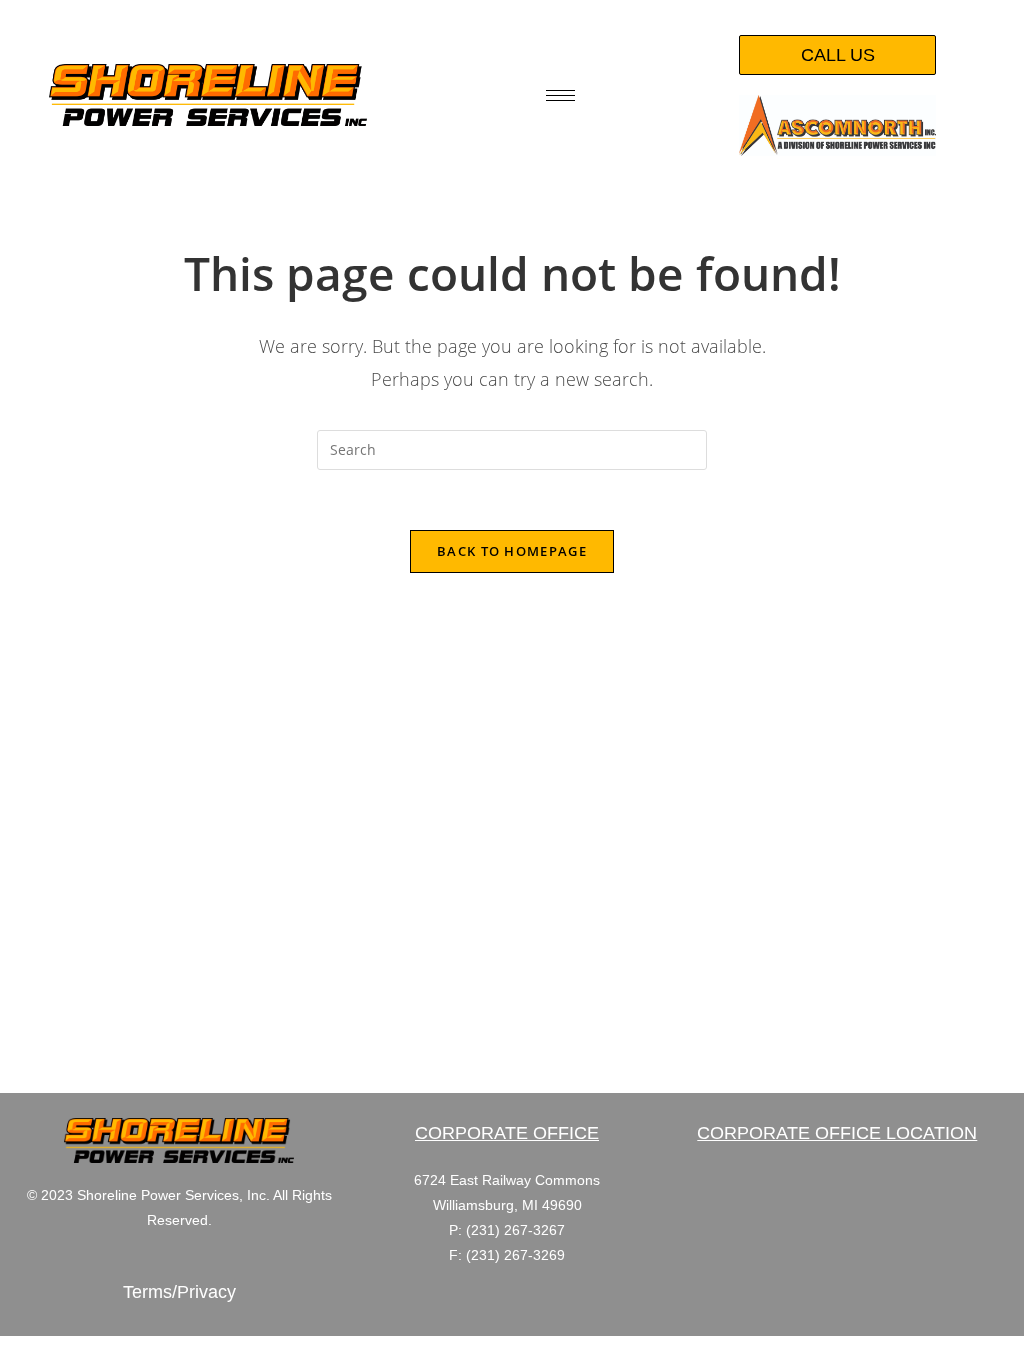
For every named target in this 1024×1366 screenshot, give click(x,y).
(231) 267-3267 (515, 1230)
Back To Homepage (512, 551)
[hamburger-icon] (560, 95)
